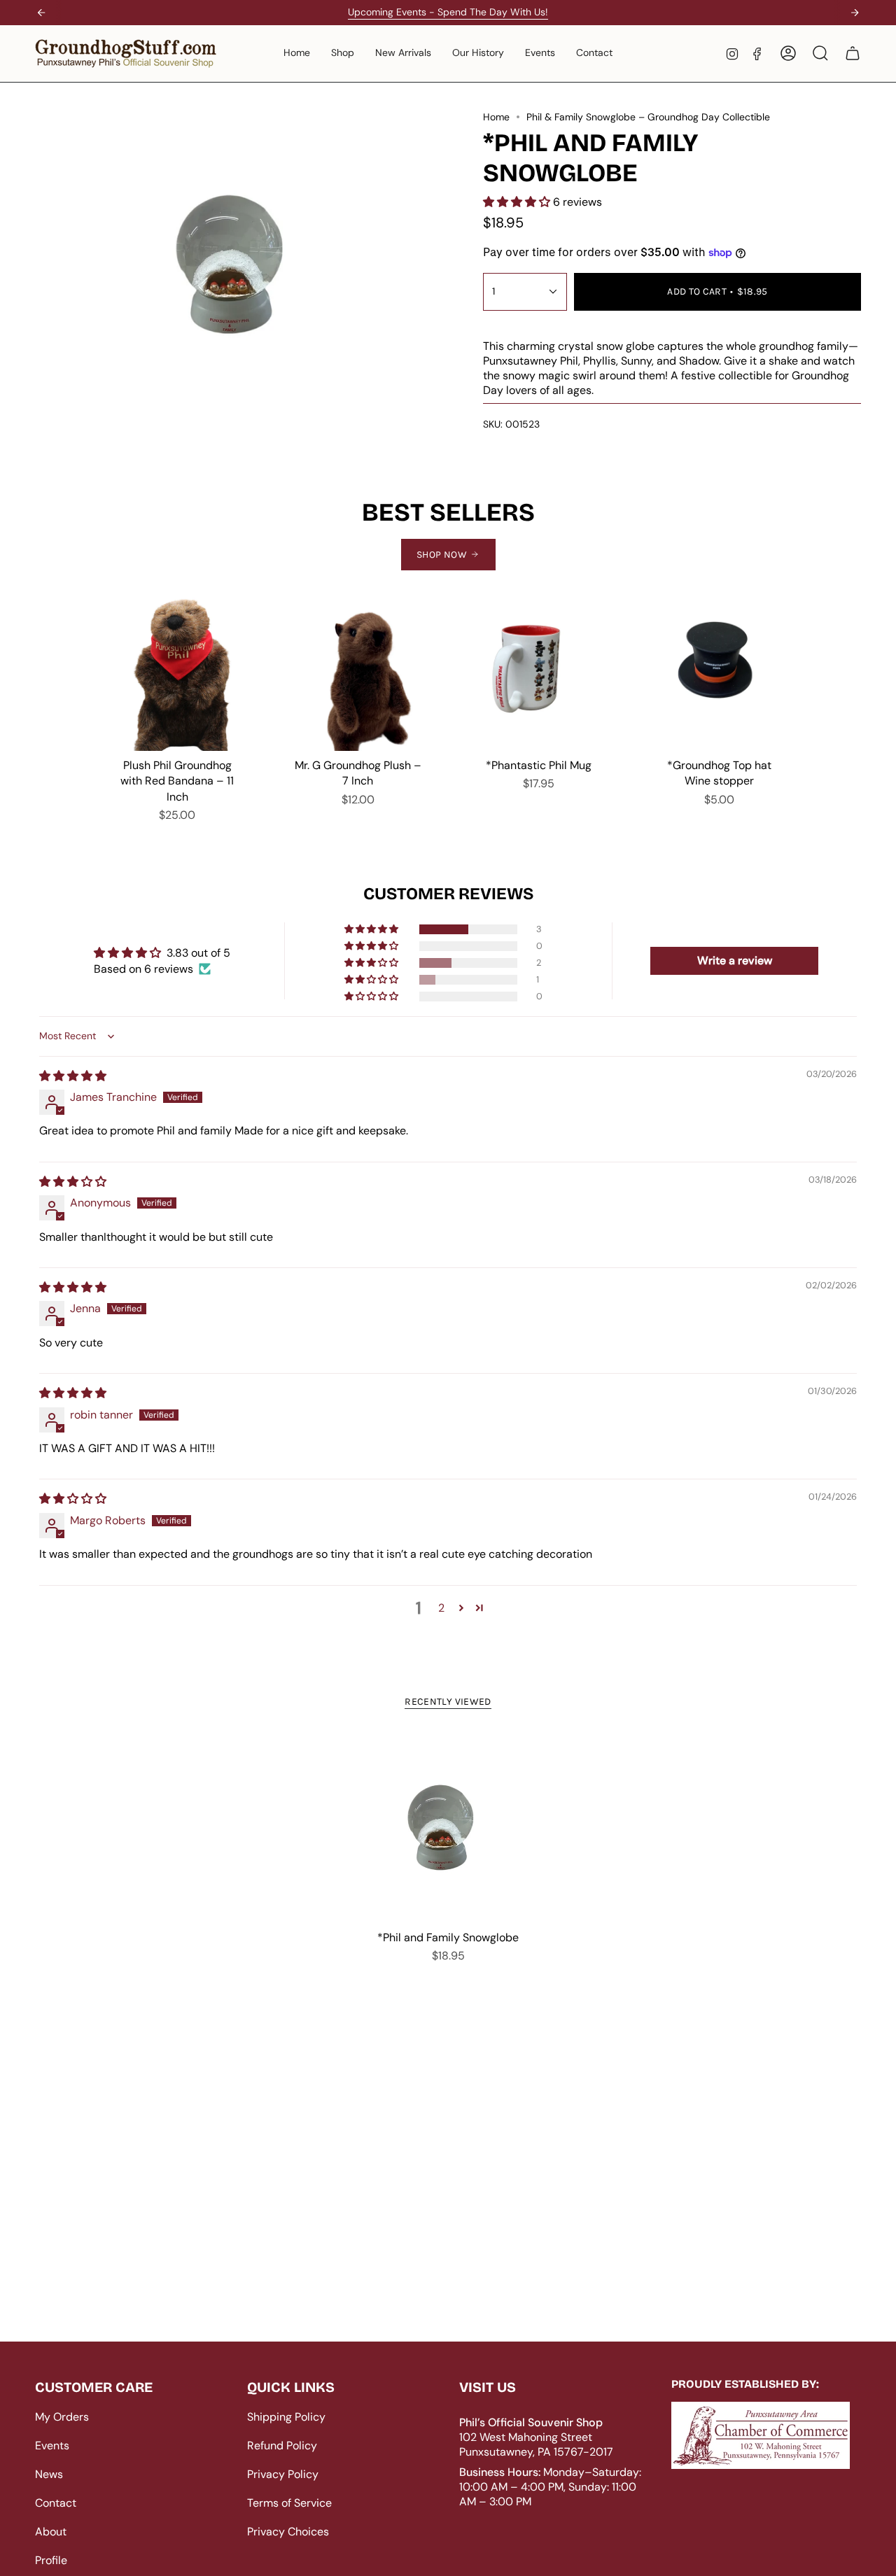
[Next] (855, 13)
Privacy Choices (288, 2532)
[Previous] (41, 13)
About (51, 2532)
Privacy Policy (283, 2474)
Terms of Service (289, 2503)
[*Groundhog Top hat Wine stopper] (719, 672)
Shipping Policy (286, 2417)
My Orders (62, 2417)
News (49, 2474)
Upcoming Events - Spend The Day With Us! (448, 12)
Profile (51, 2560)
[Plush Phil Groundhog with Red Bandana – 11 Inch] (177, 672)
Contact (56, 2503)
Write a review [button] (735, 960)
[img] (73, 1076)
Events (52, 2445)
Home (496, 117)
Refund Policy (282, 2445)
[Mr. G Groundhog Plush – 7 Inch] (358, 672)
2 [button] (441, 1608)
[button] (343, 54)
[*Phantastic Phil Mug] (538, 672)
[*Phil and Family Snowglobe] (448, 1828)
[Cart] (853, 53)
